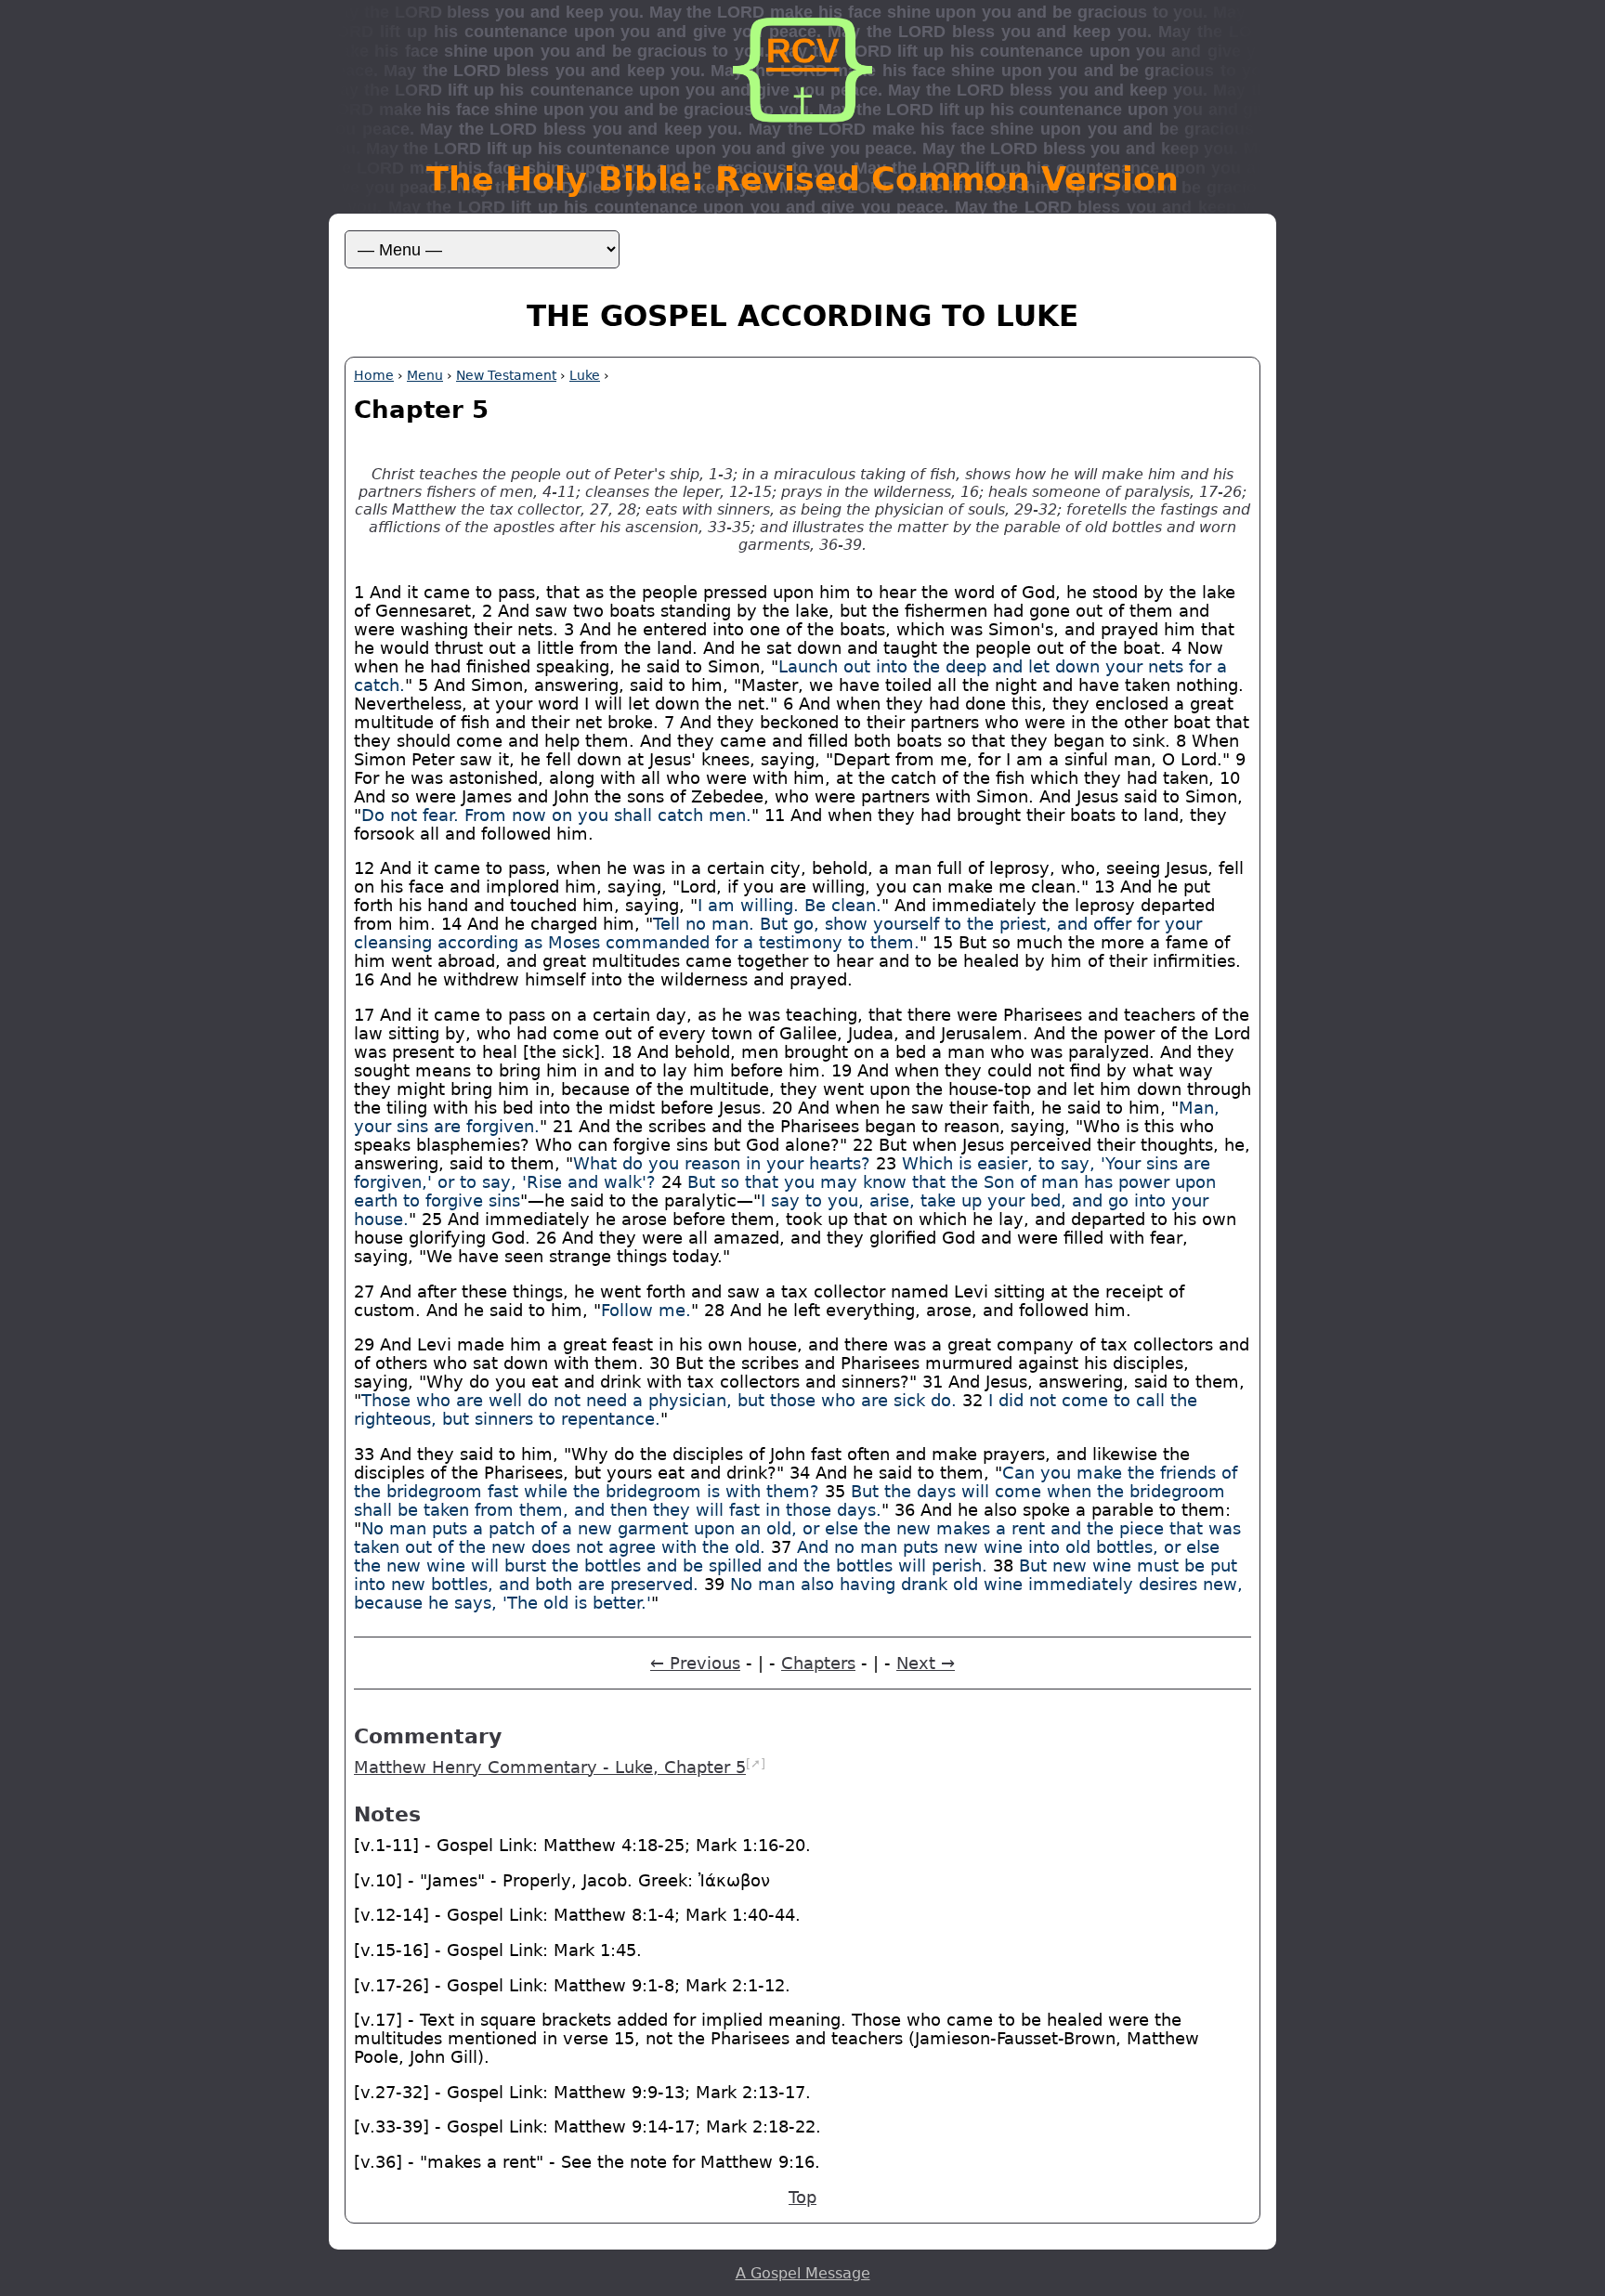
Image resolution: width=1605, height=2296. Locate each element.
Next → (926, 1663)
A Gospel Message (803, 2273)
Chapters (818, 1663)
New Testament (506, 375)
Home (374, 375)
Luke (585, 375)
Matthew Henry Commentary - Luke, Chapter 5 (550, 1768)
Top (802, 2198)
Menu (425, 375)
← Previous (695, 1663)
